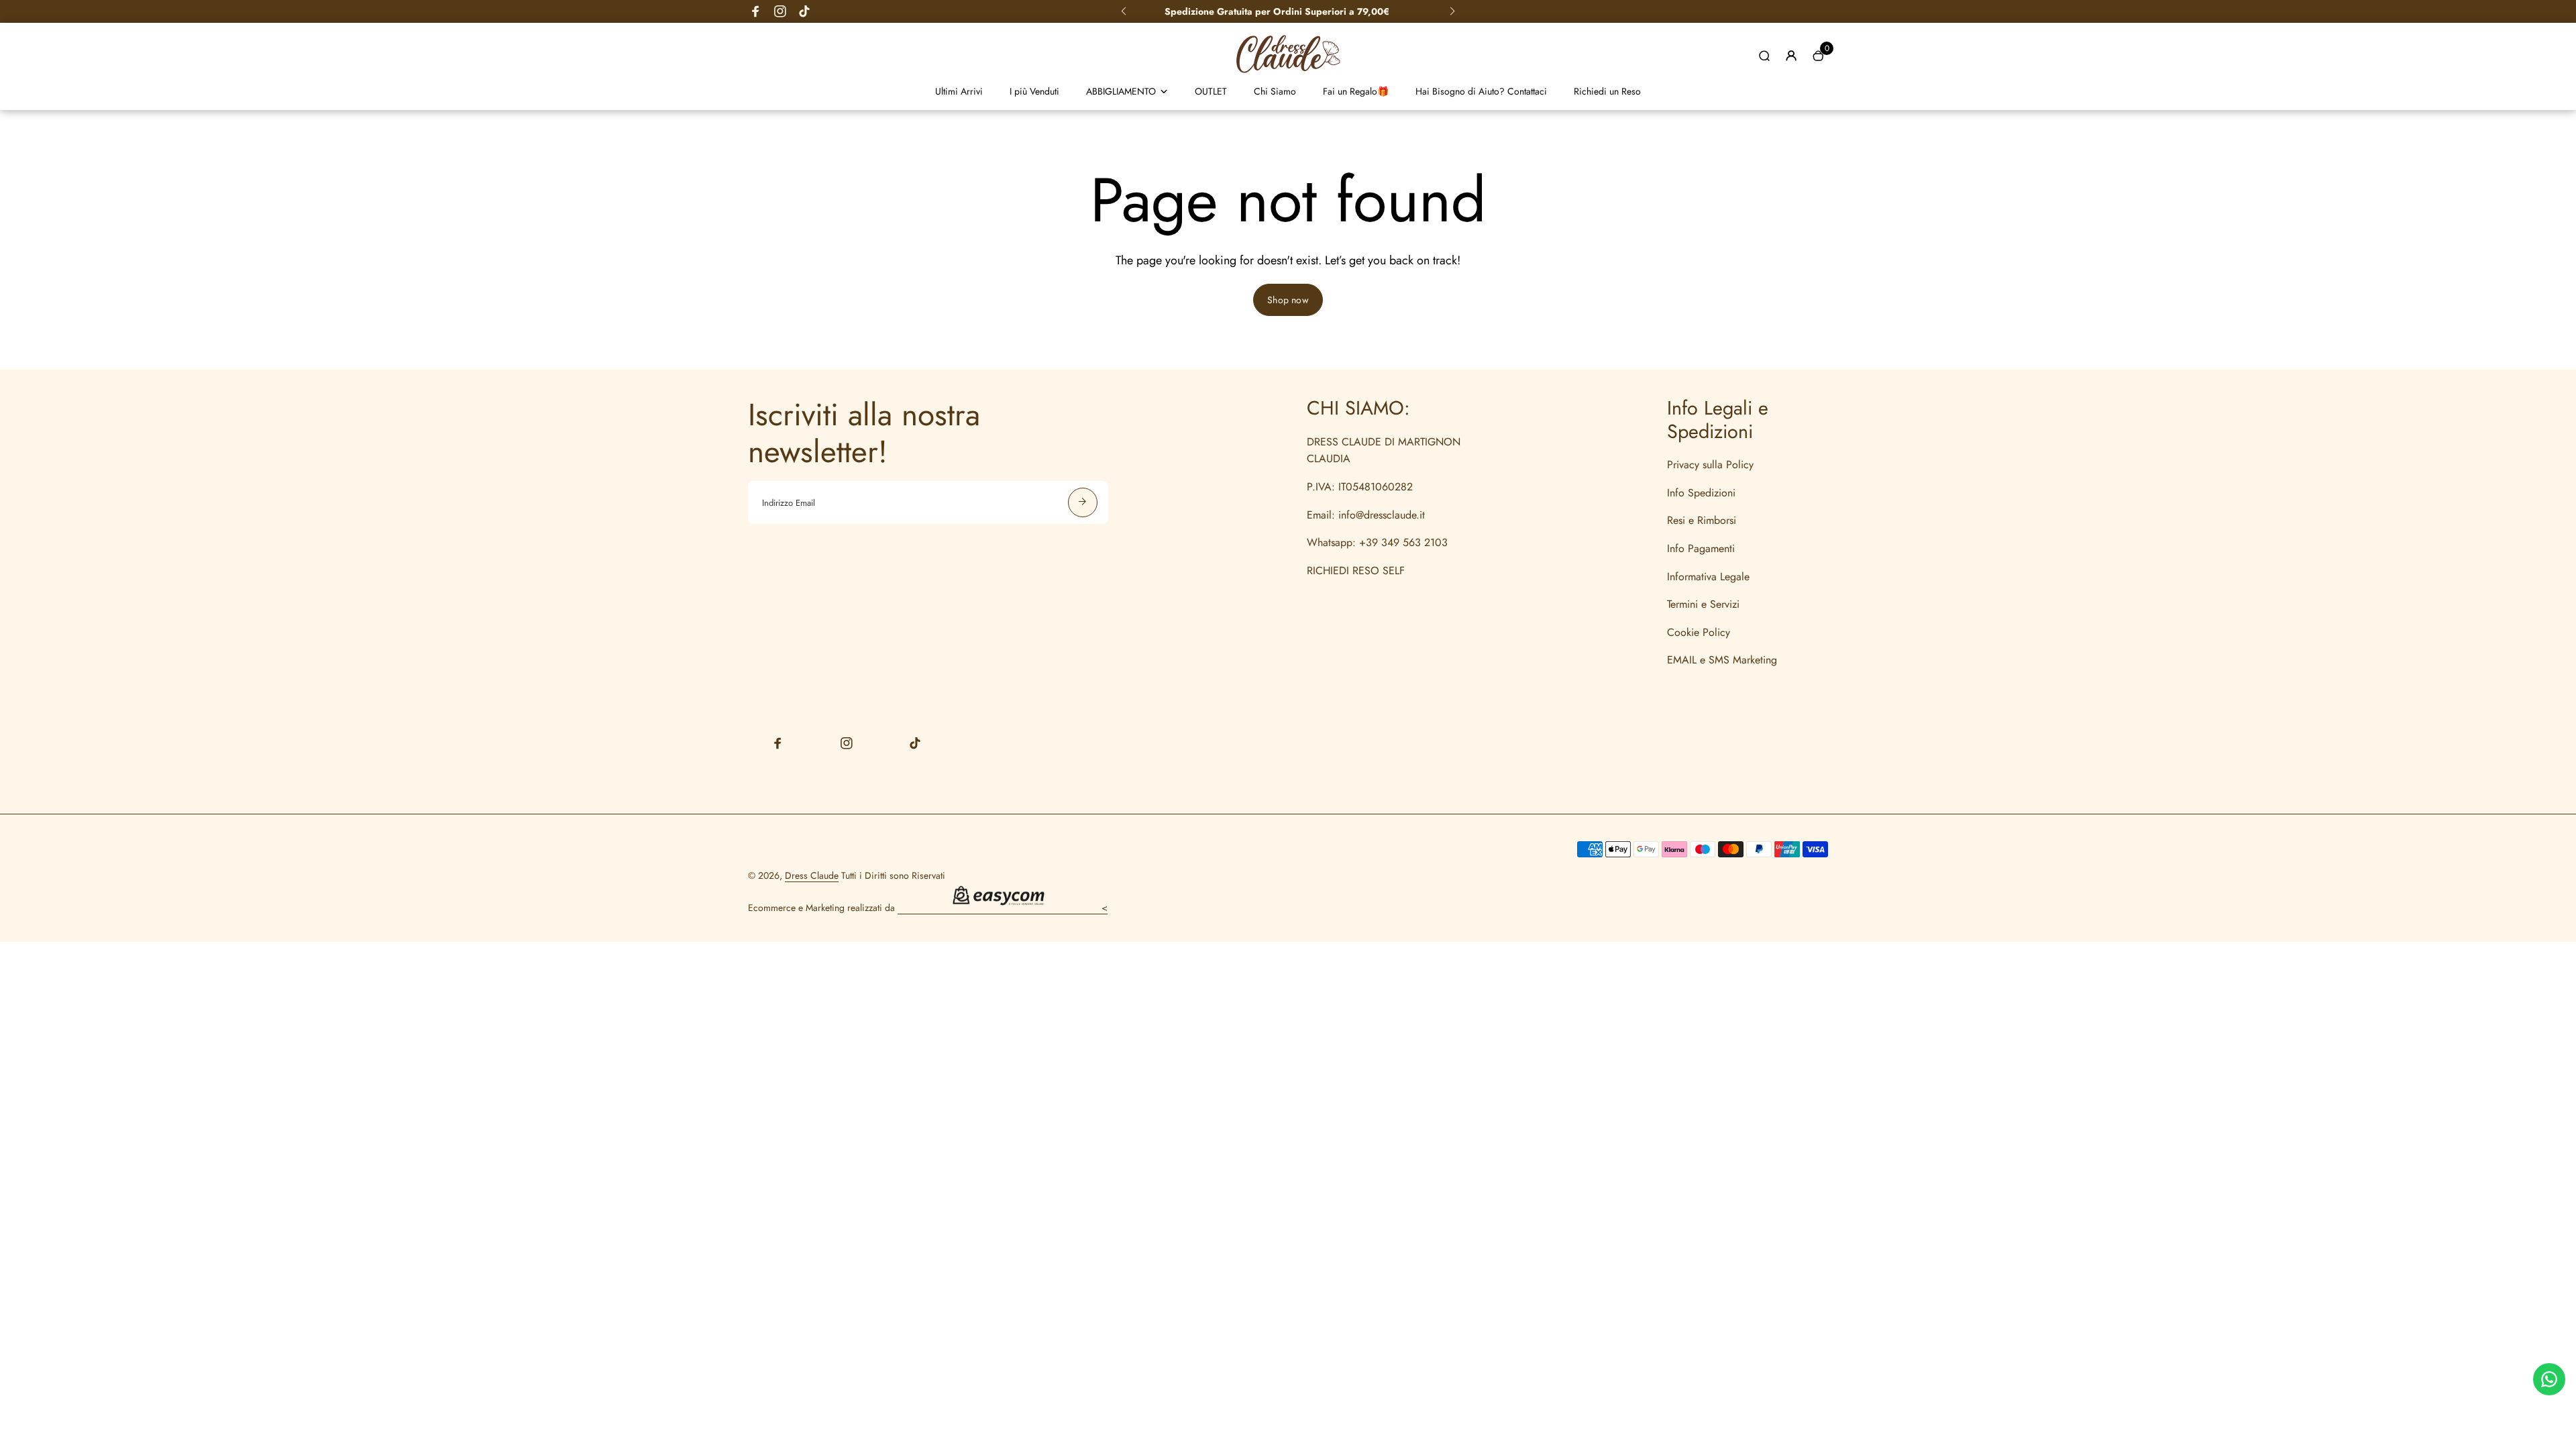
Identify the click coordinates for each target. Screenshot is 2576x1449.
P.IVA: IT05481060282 (1360, 487)
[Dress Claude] (1288, 76)
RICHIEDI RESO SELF (1356, 571)
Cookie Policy (1699, 632)
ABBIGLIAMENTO (1121, 91)
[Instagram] (780, 11)
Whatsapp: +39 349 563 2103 (1377, 542)
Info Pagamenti (1701, 548)
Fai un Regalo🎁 (1356, 91)
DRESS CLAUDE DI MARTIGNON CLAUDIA (1384, 450)
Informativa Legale (1708, 577)
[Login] (1791, 56)
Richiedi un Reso (1607, 91)
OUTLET (1211, 91)
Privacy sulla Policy (1710, 465)
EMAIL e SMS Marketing (1722, 660)
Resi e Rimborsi (1702, 520)
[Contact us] (2549, 1379)
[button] (1124, 11)
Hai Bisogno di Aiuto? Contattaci (1481, 91)
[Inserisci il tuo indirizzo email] (1083, 502)
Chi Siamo (1275, 91)
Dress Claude (812, 875)
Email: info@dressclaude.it (1366, 515)
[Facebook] (756, 11)
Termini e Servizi (1703, 604)
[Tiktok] (804, 11)
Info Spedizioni (1701, 493)
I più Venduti (1034, 91)
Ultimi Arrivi (959, 91)
